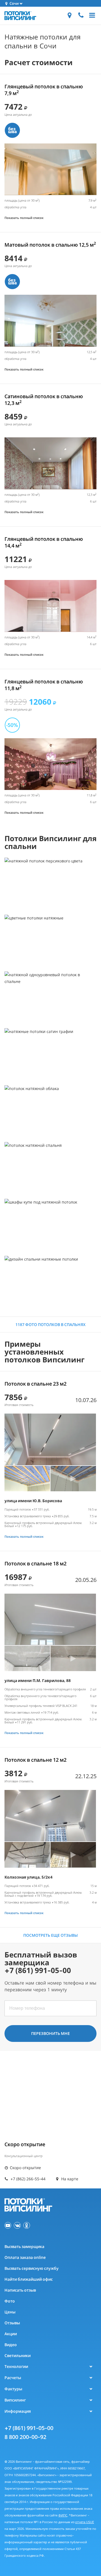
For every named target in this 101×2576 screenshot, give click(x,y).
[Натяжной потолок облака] (50, 1111)
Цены (10, 2312)
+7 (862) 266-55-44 (27, 2179)
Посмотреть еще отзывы (50, 1935)
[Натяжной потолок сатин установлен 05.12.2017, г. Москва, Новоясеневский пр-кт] (50, 1054)
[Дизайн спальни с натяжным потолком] (50, 1282)
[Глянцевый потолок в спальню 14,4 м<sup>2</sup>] (50, 606)
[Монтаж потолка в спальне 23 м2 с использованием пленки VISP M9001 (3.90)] (50, 1439)
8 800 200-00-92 (25, 2437)
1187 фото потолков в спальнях (50, 1324)
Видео (11, 2345)
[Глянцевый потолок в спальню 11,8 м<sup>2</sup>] (50, 764)
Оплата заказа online (25, 2257)
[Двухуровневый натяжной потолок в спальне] (50, 1168)
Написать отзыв (20, 2290)
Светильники (18, 2356)
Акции (11, 2334)
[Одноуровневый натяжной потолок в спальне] (50, 997)
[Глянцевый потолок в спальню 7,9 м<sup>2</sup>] (50, 169)
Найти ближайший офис (29, 2279)
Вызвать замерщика (24, 2246)
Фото (10, 2301)
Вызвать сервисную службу (32, 2268)
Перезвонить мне (50, 2033)
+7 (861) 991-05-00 (29, 2428)
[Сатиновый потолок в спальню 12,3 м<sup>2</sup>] (50, 463)
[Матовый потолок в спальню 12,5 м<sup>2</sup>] (50, 321)
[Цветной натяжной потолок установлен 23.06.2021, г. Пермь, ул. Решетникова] (50, 941)
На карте (69, 2179)
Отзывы (12, 2323)
